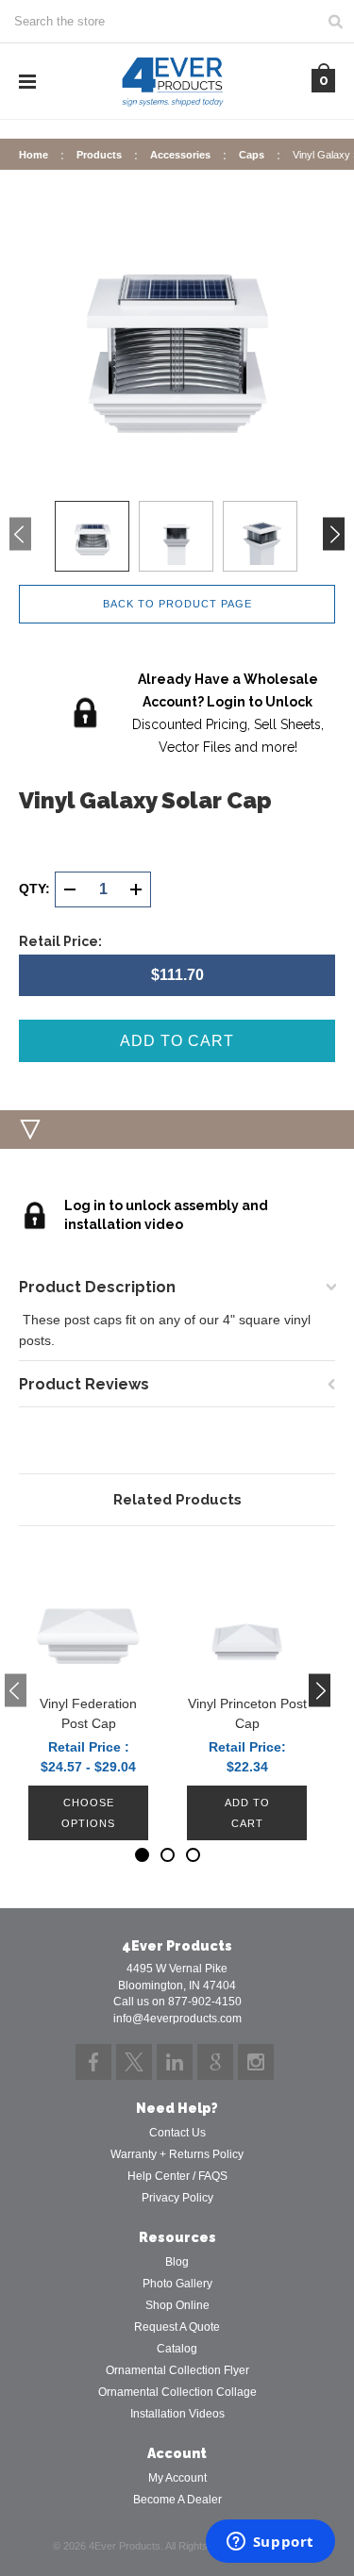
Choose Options (88, 1813)
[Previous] (20, 533)
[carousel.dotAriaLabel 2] (168, 1855)
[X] (134, 2062)
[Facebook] (93, 2062)
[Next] (334, 533)
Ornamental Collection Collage (177, 2392)
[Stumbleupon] (215, 2062)
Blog (177, 2262)
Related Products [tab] (177, 1500)
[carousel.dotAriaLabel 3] (193, 1855)
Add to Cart (247, 1813)
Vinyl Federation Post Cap (88, 1713)
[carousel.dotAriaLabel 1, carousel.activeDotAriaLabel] (142, 1855)
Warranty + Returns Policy (177, 2154)
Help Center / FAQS (177, 2176)
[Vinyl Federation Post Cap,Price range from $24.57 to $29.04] (88, 1615)
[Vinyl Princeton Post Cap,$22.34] (247, 1615)
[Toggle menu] (27, 82)
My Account (177, 2478)
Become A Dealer (177, 2500)
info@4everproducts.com (177, 2019)
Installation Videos (177, 2414)
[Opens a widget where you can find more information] (270, 2543)
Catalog (177, 2349)
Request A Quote (177, 2327)
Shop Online (177, 2305)
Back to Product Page (177, 604)
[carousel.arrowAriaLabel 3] (16, 1691)
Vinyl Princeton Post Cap (247, 1713)
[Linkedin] (175, 2062)
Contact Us (177, 2133)
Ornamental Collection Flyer (177, 2370)
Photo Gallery (177, 2284)
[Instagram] (256, 2062)
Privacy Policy (177, 2198)
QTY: (34, 889)
